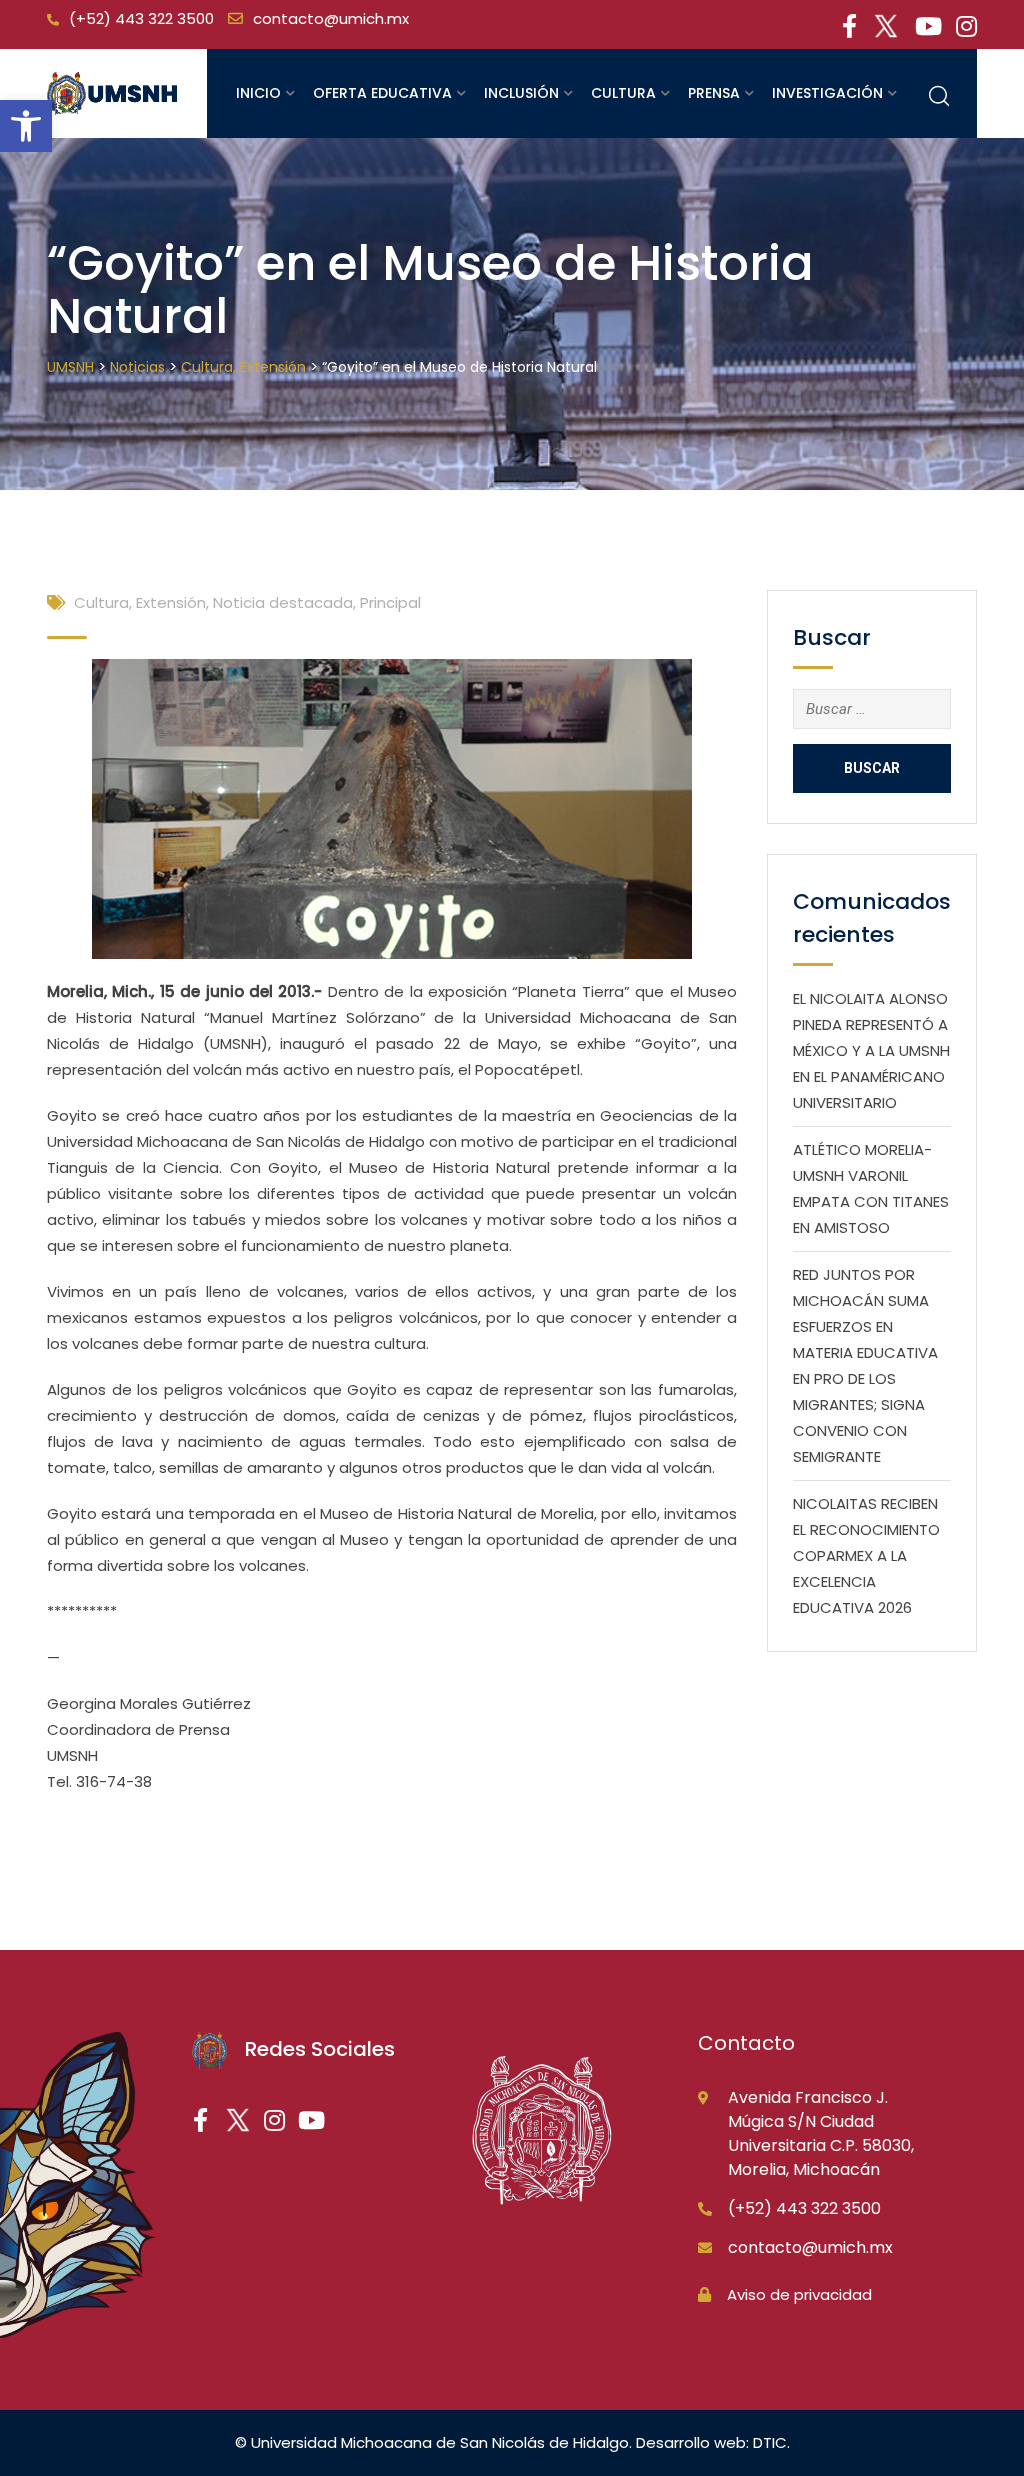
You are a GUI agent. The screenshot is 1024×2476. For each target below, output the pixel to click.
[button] (26, 126)
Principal (390, 602)
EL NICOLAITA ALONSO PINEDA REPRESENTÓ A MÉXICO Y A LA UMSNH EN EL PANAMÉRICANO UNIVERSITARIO (871, 1050)
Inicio (258, 93)
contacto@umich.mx (331, 18)
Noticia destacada (283, 602)
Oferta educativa (382, 93)
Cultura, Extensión (140, 602)
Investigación (827, 93)
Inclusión (521, 93)
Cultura (623, 93)
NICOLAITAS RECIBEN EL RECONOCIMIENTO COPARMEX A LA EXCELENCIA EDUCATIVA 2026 (866, 1555)
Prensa (714, 93)
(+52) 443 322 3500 (141, 18)
